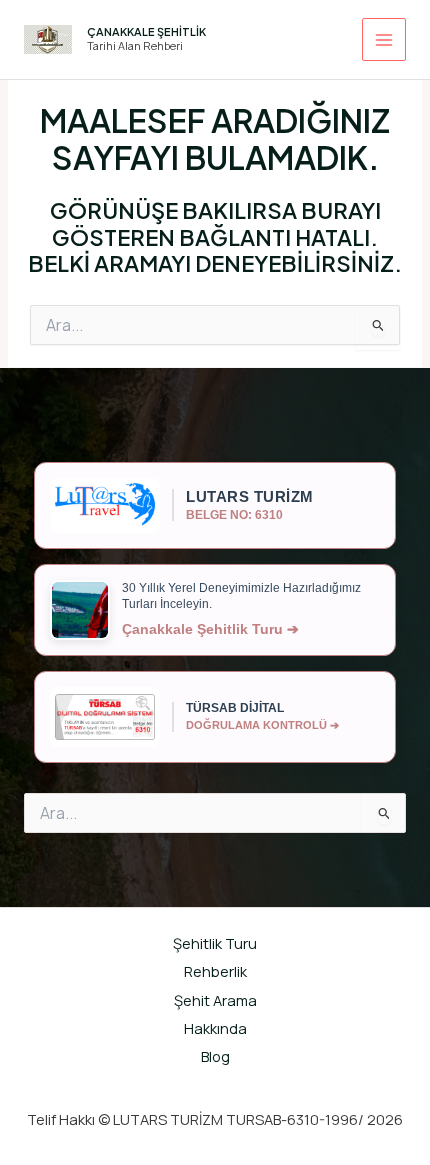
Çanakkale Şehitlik (146, 31)
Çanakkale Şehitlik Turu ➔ (210, 629)
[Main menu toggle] (384, 40)
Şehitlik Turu (215, 943)
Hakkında (215, 1028)
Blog (215, 1056)
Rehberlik (215, 971)
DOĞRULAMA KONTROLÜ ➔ (262, 725)
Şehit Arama (215, 1000)
